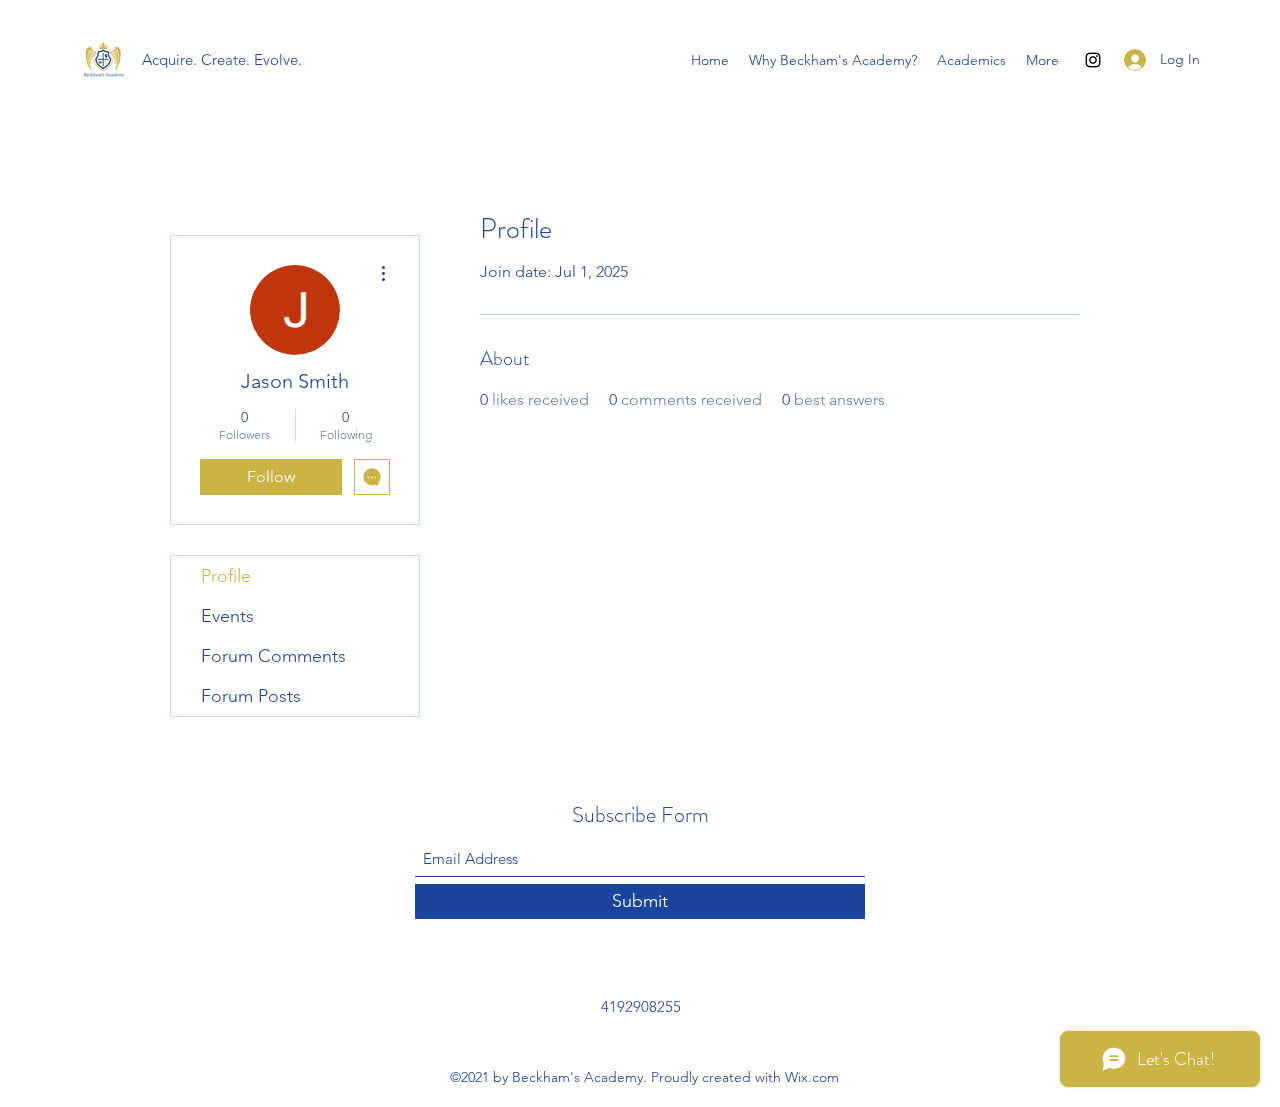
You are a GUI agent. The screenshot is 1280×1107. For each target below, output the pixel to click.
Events (227, 616)
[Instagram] (1093, 60)
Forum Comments (273, 656)
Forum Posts (251, 696)
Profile (226, 576)
